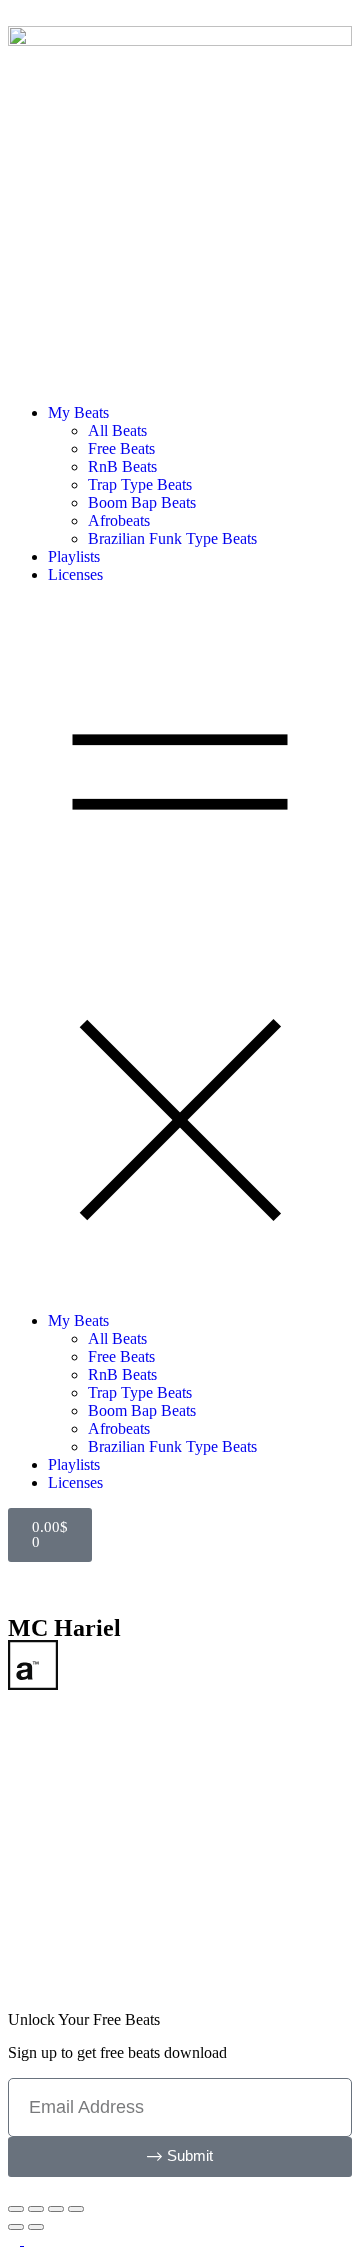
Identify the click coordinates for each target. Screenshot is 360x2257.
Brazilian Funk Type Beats (172, 538)
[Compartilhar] (56, 2209)
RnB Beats (122, 466)
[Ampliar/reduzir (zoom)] (16, 2209)
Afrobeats (119, 520)
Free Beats (121, 448)
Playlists (74, 556)
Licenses (75, 574)
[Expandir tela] (36, 2209)
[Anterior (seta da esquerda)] (16, 2227)
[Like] (62, 1935)
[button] (180, 948)
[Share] (34, 1935)
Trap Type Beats (140, 484)
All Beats (117, 430)
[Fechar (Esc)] (76, 2209)
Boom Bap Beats (142, 502)
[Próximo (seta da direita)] (36, 2227)
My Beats (78, 412)
